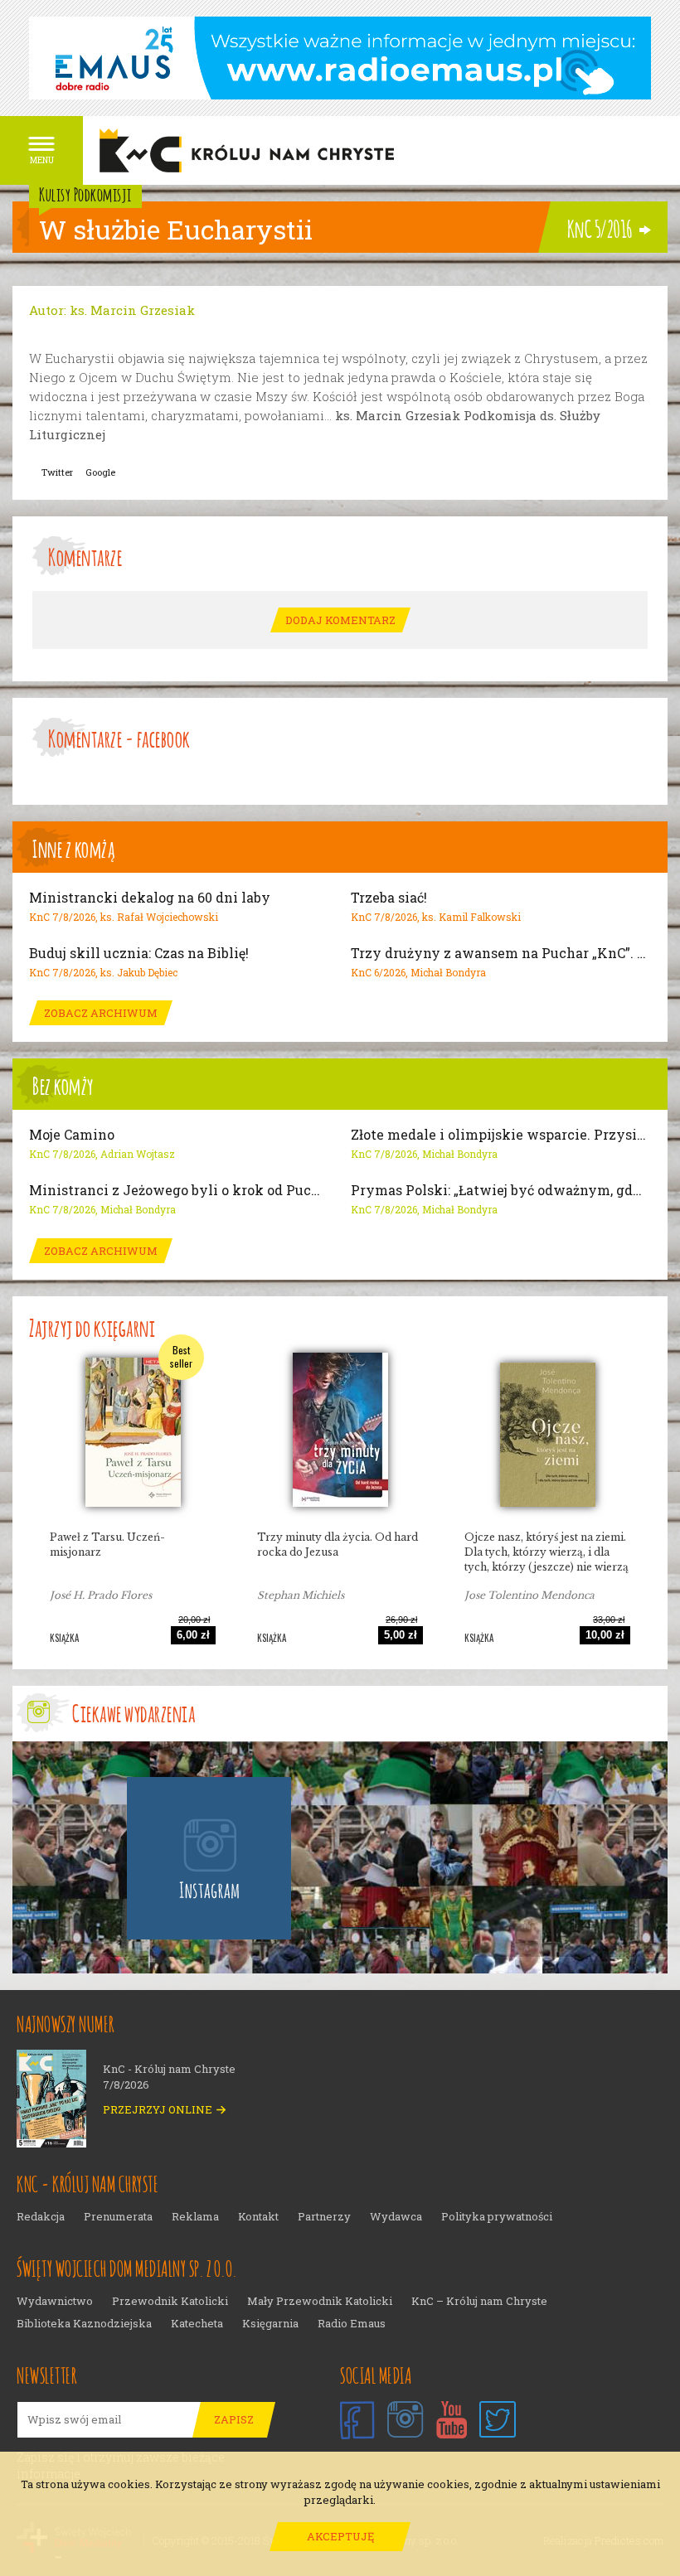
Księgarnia (270, 2324)
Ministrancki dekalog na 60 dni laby (150, 898)
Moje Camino (72, 1135)
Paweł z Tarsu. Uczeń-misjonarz (107, 1545)
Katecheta (197, 2324)
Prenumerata (118, 2217)
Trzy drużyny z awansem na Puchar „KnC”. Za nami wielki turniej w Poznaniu (501, 953)
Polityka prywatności (497, 2217)
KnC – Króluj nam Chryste (479, 2301)
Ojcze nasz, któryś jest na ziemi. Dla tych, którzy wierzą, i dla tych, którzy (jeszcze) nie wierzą (546, 1552)
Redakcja (41, 2217)
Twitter (57, 472)
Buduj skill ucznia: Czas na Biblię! (139, 953)
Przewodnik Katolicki (170, 2301)
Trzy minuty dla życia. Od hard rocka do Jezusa (338, 1545)
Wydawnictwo (55, 2301)
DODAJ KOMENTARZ (340, 620)
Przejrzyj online (158, 2110)
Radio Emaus (352, 2324)
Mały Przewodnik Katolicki (320, 2301)
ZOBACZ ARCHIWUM (101, 1013)
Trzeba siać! (389, 898)
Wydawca (396, 2217)
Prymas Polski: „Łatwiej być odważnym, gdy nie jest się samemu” (501, 1190)
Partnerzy (324, 2217)
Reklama (195, 2217)
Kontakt (258, 2217)
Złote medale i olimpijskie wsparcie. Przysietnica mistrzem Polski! (501, 1135)
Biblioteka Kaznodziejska (84, 2324)
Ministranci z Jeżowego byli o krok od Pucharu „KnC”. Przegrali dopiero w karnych (179, 1190)
